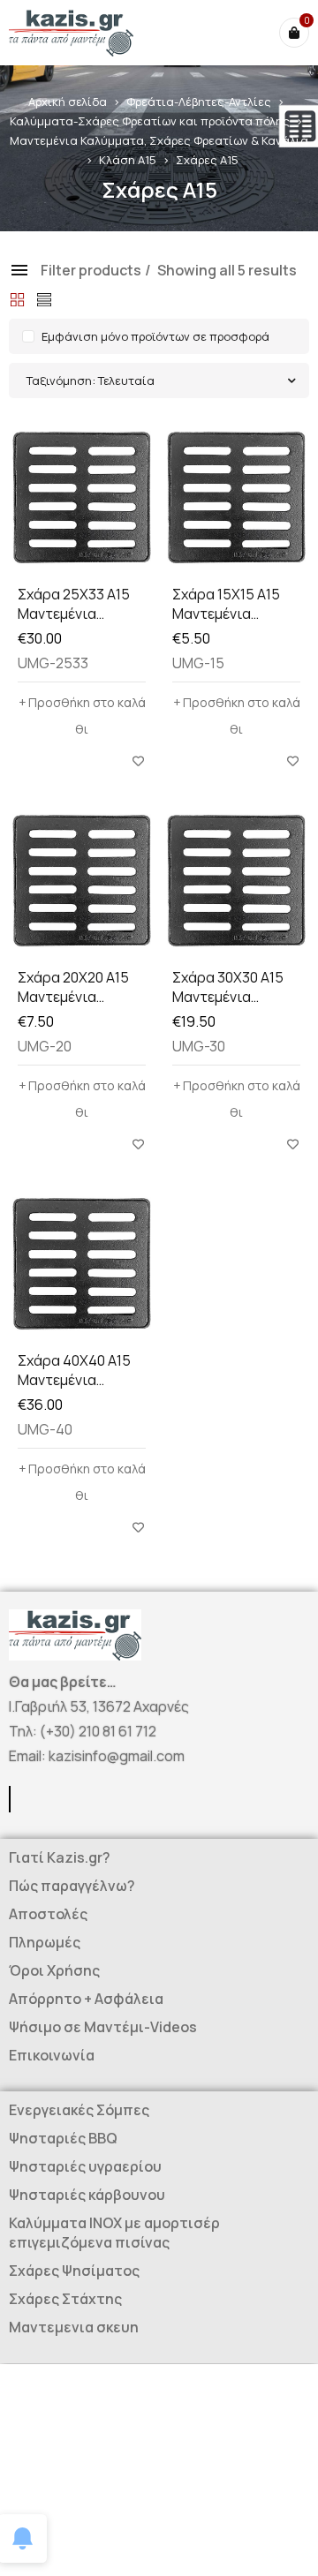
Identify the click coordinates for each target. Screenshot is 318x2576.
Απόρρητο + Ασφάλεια (86, 1999)
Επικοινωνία (52, 2055)
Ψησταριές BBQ (63, 2138)
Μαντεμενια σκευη (74, 2327)
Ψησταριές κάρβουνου (87, 2195)
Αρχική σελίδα (68, 102)
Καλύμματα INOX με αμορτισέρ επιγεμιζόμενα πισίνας (114, 2233)
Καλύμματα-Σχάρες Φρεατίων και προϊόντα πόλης (150, 121)
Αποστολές (48, 1914)
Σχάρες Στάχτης (65, 2299)
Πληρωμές (45, 1942)
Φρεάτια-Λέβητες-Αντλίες (199, 102)
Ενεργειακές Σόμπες (79, 2110)
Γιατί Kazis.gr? (60, 1857)
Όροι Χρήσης (54, 1970)
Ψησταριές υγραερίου (85, 2166)
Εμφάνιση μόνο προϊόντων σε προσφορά (155, 336)
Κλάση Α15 (128, 160)
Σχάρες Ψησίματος (74, 2271)
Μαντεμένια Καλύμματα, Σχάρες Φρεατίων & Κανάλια (159, 140)
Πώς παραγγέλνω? (72, 1886)
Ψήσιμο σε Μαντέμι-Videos (103, 2027)
